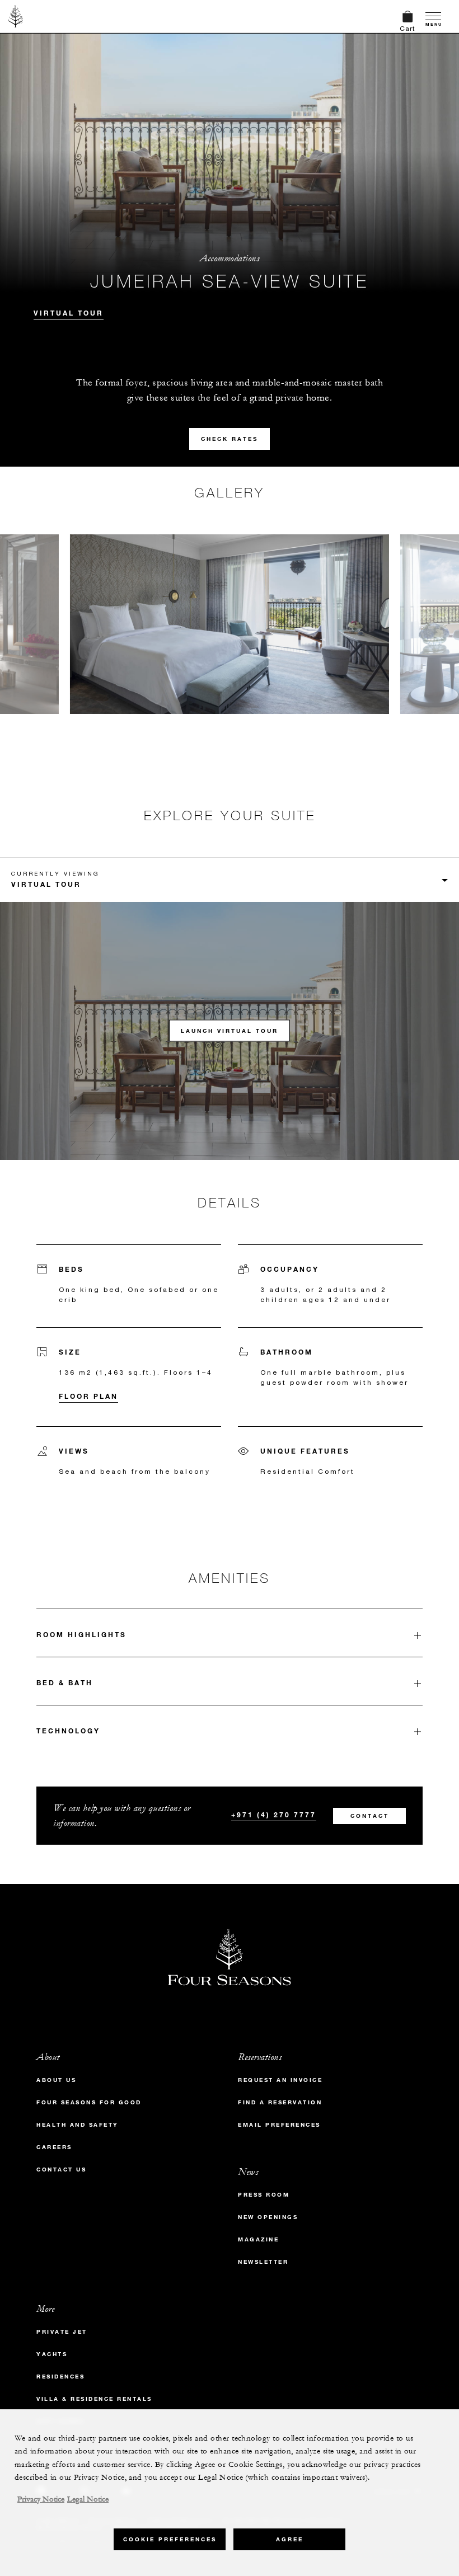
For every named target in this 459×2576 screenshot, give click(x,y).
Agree (290, 2539)
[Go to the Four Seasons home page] (16, 16)
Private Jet (62, 2332)
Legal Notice (88, 2499)
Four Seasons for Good (89, 2102)
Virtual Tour (69, 313)
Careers (54, 2147)
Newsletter (263, 2262)
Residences (60, 2377)
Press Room (264, 2195)
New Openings (268, 2217)
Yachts (52, 2354)
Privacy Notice (41, 2499)
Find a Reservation (280, 2102)
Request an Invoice (280, 2080)
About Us (56, 2080)
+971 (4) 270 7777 (274, 1815)
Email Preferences (279, 2125)
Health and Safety (78, 2125)
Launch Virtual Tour (230, 1031)
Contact (370, 1816)
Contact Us (61, 2170)
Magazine (258, 2239)
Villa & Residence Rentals (94, 2399)
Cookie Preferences (170, 2539)
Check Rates (230, 439)
